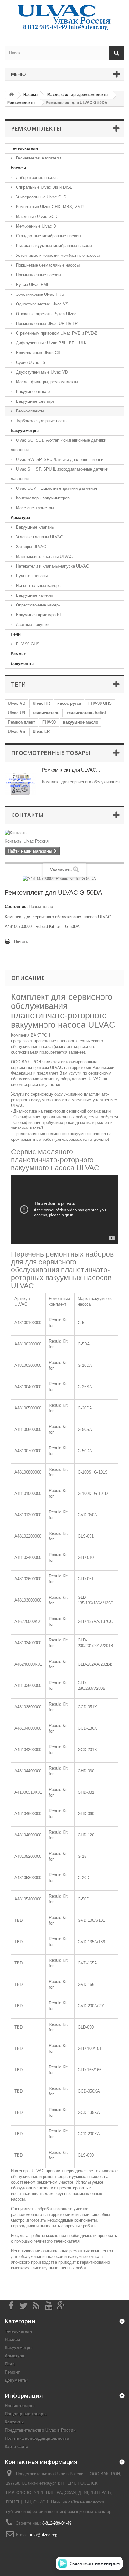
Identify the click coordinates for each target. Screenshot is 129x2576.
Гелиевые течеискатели (38, 158)
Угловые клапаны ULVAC (39, 537)
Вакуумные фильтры (35, 401)
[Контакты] (64, 833)
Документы (22, 663)
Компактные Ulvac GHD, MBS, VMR (49, 207)
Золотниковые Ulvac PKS (39, 294)
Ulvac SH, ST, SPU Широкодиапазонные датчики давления (59, 474)
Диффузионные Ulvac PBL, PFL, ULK (51, 343)
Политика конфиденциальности (37, 2438)
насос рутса (69, 703)
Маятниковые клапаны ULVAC (44, 556)
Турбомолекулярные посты (41, 421)
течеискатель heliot (86, 713)
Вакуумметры (25, 431)
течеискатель (46, 713)
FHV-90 (49, 722)
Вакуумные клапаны (35, 527)
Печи (16, 634)
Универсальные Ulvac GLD (41, 197)
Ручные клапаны (31, 576)
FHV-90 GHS (27, 644)
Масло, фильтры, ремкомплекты (46, 382)
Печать (21, 942)
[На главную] (11, 95)
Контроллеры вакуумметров (42, 498)
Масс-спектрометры (34, 508)
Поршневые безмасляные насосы (47, 265)
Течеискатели (24, 148)
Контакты (27, 815)
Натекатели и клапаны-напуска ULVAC (52, 566)
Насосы (18, 168)
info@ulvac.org (44, 2535)
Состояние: (16, 906)
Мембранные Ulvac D (35, 226)
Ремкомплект (21, 722)
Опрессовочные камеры (38, 605)
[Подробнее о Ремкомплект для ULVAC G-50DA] (20, 784)
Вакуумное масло (32, 392)
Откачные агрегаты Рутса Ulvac (46, 314)
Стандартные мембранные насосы (48, 236)
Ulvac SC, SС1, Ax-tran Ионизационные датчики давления (58, 445)
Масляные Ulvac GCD (36, 216)
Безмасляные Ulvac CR (38, 353)
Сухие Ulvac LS (30, 362)
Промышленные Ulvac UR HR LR (46, 323)
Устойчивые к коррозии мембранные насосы (57, 255)
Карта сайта (16, 2447)
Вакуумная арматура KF (39, 615)
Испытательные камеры (38, 586)
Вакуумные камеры (34, 595)
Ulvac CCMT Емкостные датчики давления (56, 488)
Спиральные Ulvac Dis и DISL (43, 187)
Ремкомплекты (29, 411)
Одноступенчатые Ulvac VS (42, 304)
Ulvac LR (41, 732)
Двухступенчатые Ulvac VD (41, 372)
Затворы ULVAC (30, 547)
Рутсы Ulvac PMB (32, 285)
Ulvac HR (41, 703)
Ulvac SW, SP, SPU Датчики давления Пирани (59, 459)
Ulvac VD (17, 703)
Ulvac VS (17, 732)
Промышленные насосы (38, 275)
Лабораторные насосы (36, 178)
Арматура (20, 517)
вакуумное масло (81, 722)
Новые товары (20, 2406)
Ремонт (18, 654)
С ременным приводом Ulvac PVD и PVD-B (56, 333)
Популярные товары (26, 2414)
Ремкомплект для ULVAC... (71, 770)
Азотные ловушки (32, 625)
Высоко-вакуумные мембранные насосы (53, 246)
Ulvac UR (17, 713)
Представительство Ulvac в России (40, 2430)
